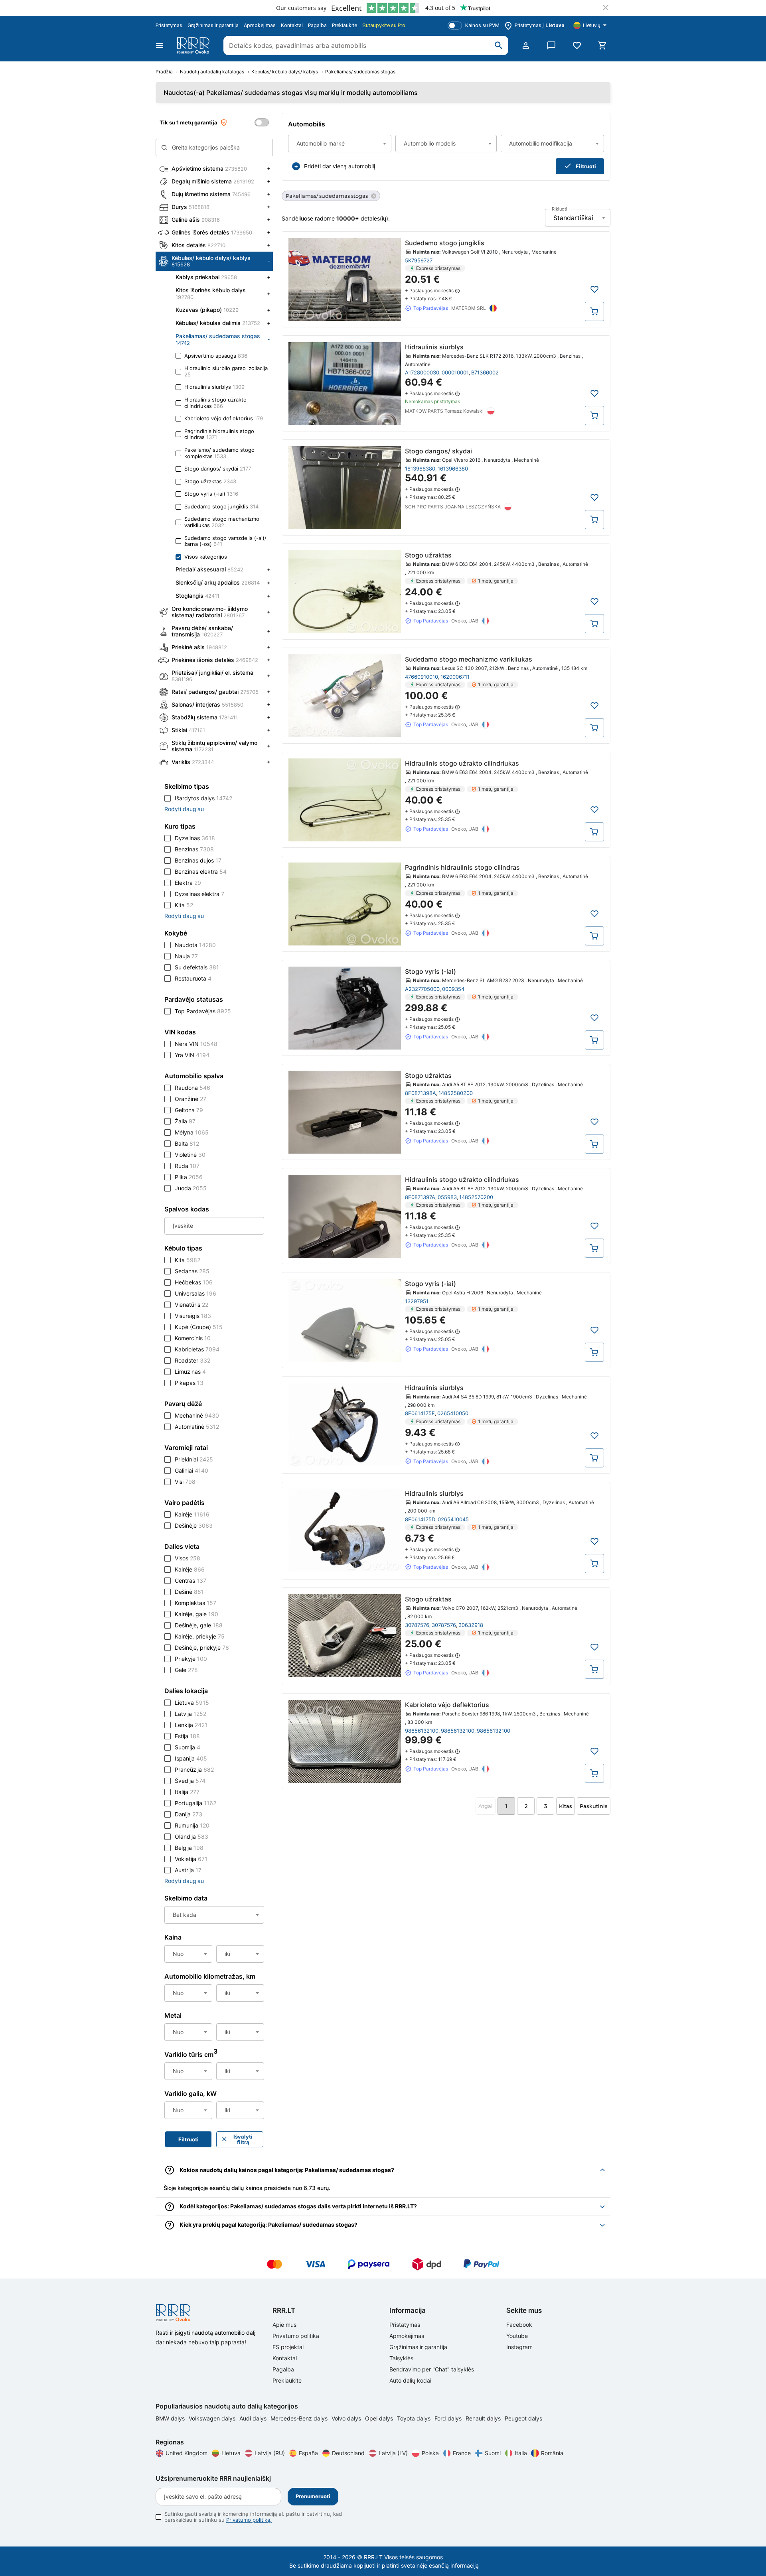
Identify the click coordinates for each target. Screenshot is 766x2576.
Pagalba (317, 25)
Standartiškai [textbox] (573, 218)
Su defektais (197, 967)
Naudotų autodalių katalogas (212, 72)
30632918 (471, 1625)
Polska (430, 2453)
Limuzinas (190, 1372)
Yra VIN (192, 1055)
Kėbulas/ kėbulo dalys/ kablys (285, 72)
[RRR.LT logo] (195, 45)
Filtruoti (586, 166)
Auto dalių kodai (410, 2380)
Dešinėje (194, 1525)
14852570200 (476, 1197)
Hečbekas (194, 1282)
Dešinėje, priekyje (202, 1647)
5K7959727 (419, 260)
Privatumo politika (296, 2336)
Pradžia (164, 72)
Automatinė (197, 1427)
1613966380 (420, 469)
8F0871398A (421, 1093)
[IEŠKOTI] (499, 45)
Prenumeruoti (313, 2496)
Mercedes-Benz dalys (300, 2418)
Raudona (192, 1088)
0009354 (453, 989)
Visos (188, 1558)
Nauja (186, 956)
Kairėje (192, 1514)
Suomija (188, 1747)
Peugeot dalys (523, 2418)
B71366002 (485, 372)
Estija (187, 1736)
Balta (187, 1143)
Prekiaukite (345, 25)
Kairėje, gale (196, 1614)
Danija (189, 1814)
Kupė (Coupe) (199, 1327)
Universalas (195, 1293)
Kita (184, 905)
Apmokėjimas (260, 25)
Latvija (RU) (270, 2453)
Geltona (189, 1110)
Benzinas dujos (198, 860)
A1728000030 (422, 372)
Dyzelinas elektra (199, 894)
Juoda (191, 1188)
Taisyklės (401, 2358)
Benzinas (194, 849)
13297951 (417, 1301)
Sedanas (192, 1271)
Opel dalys (380, 2418)
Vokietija (191, 1859)
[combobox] (340, 144)
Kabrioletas (197, 1349)
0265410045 (453, 1519)
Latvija (191, 1714)
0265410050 (453, 1413)
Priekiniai (194, 1459)
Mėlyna (192, 1132)
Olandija (191, 1836)
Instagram (519, 2347)
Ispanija (191, 1758)
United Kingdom (187, 2453)
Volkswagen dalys (213, 2418)
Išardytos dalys (203, 798)
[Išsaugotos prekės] (577, 45)
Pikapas (189, 1383)
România (552, 2453)
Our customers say (301, 8)
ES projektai (288, 2347)
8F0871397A (420, 1197)
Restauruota (193, 978)
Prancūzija (194, 1770)
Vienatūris (191, 1305)
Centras (191, 1580)
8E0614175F (420, 1413)
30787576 (417, 1625)
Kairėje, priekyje (200, 1636)
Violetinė (190, 1155)
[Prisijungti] (526, 45)
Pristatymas (169, 25)
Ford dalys (449, 2418)
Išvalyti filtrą (243, 2139)
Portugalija (195, 1803)
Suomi (493, 2453)
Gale (186, 1670)
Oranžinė (191, 1099)
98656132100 (422, 1731)
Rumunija (192, 1825)
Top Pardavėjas (203, 1011)
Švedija (190, 1781)
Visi (185, 1482)
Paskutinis (594, 1806)
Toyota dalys (415, 2418)
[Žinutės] (551, 45)
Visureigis (193, 1316)
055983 (447, 1197)
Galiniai (191, 1470)
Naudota (195, 945)
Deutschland (348, 2453)
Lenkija (191, 1725)
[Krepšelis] (602, 45)
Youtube (517, 2336)
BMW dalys (171, 2418)
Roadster (192, 1360)
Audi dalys (254, 2418)
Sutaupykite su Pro (384, 25)
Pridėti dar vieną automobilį (340, 166)
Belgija (189, 1848)
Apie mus (284, 2325)
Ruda (187, 1166)
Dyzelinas (195, 838)
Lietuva (192, 1703)
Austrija (188, 1870)
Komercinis (193, 1338)
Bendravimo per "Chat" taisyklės (432, 2369)
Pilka (189, 1177)
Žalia (185, 1121)
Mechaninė (197, 1415)
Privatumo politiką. (249, 2520)
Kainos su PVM (482, 25)
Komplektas (195, 1603)
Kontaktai (292, 25)
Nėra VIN (196, 1044)
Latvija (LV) (393, 2453)
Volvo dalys (347, 2418)
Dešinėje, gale (199, 1625)
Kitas (566, 1806)
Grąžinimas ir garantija (213, 25)
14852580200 (456, 1093)
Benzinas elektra (201, 871)
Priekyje (191, 1659)
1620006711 (455, 677)
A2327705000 (422, 989)
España (308, 2453)
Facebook (519, 2325)
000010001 (455, 372)
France (462, 2453)
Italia (521, 2453)
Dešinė (189, 1592)
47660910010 (421, 677)
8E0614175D (420, 1519)
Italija (187, 1792)
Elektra (188, 883)
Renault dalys (484, 2418)
